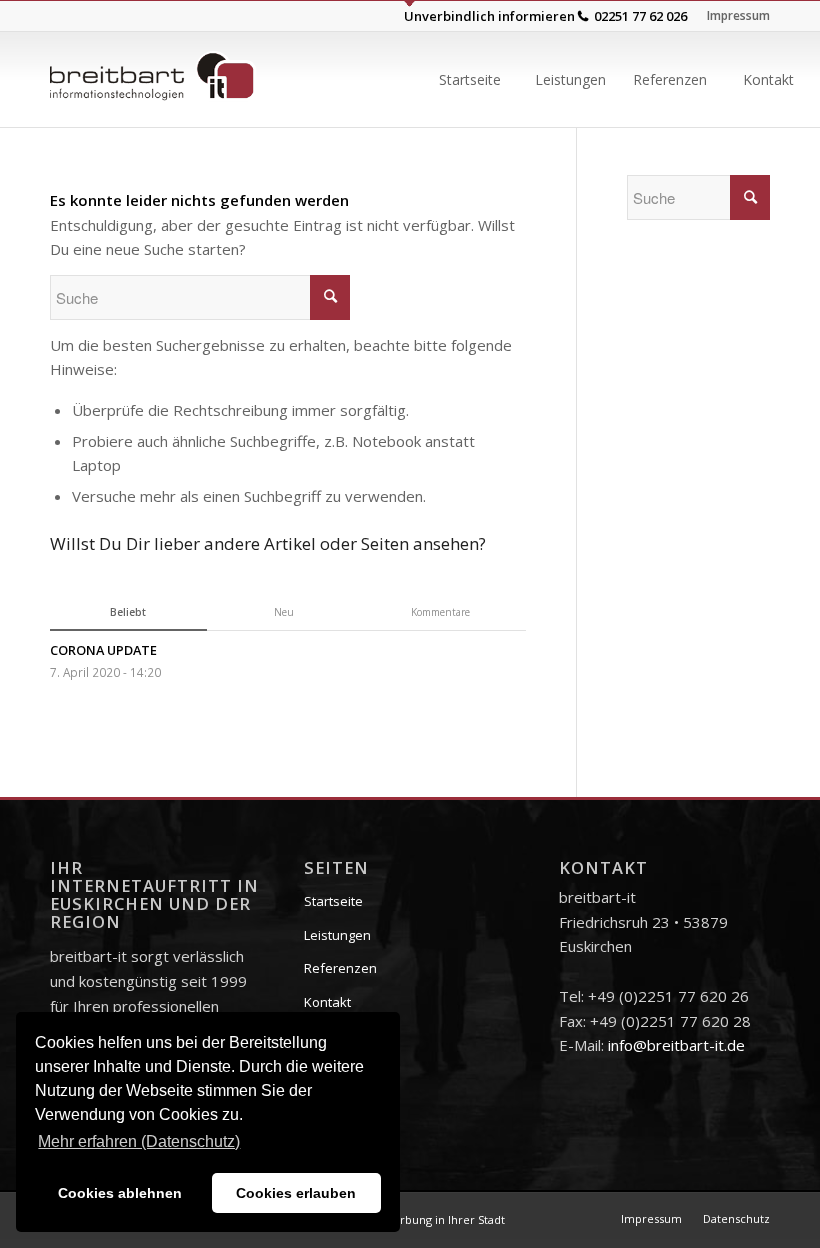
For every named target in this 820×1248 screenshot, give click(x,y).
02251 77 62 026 (640, 16)
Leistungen (337, 935)
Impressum (738, 15)
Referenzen (340, 968)
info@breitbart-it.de (676, 1045)
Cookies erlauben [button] (296, 1193)
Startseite (333, 901)
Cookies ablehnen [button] (120, 1193)
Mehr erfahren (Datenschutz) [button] (139, 1141)
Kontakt (327, 1002)
